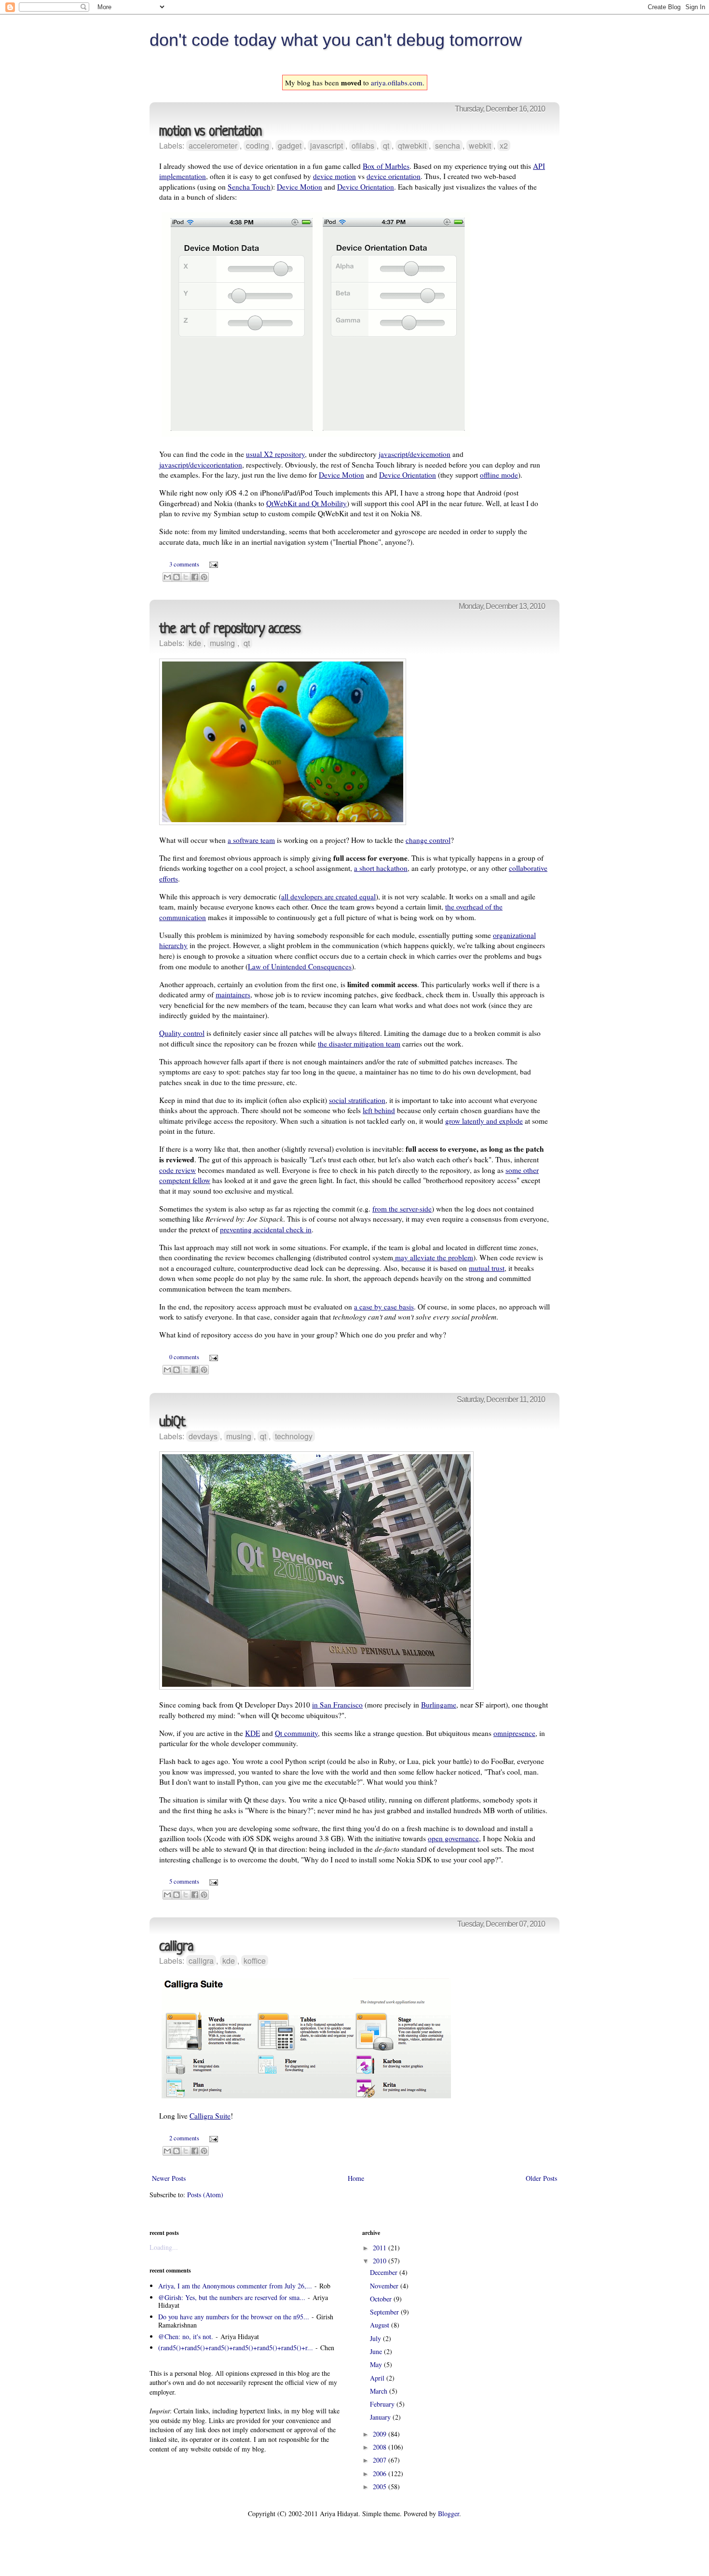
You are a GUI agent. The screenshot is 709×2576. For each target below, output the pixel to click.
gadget (290, 145)
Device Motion (300, 187)
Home (356, 2178)
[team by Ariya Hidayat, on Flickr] (283, 822)
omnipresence (514, 1733)
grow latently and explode (484, 1121)
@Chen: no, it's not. (186, 2336)
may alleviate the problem (433, 1257)
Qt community (296, 1733)
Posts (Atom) (205, 2195)
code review (177, 1170)
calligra (176, 1947)
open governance (453, 1838)
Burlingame (439, 1705)
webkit (480, 145)
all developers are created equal (328, 896)
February (383, 2404)
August (381, 2325)
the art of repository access (230, 629)
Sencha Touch (249, 187)
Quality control (182, 1033)
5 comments (184, 1881)
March (380, 2391)
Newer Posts (169, 2178)
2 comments (184, 2138)
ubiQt (172, 1423)
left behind (379, 1110)
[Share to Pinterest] (204, 577)
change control (428, 840)
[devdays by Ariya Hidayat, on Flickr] (316, 1687)
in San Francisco (337, 1705)
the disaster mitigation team (359, 1044)
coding (258, 145)
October (382, 2299)
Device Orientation (366, 187)
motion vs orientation (210, 132)
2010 (381, 2261)
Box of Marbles (386, 166)
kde (195, 643)
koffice (255, 1961)
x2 (504, 145)
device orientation (394, 176)
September (385, 2312)
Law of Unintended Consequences (300, 966)
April (378, 2378)
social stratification (357, 1100)
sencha (448, 145)
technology (294, 1436)
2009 (381, 2434)
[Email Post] (212, 564)
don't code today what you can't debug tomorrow (336, 40)
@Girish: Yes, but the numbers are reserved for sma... (232, 2297)
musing (222, 643)
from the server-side (402, 1209)
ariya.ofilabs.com (397, 83)
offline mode (499, 475)
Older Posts (541, 2178)
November (385, 2286)
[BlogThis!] (177, 577)
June (377, 2351)
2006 (381, 2473)
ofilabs (363, 145)
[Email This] (167, 577)
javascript (327, 145)
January (381, 2417)
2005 (381, 2486)
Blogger (449, 2514)
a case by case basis (384, 1307)
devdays (203, 1436)
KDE (252, 1733)
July (376, 2338)
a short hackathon (381, 868)
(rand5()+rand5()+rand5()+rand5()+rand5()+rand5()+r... (236, 2348)
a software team (251, 840)
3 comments (184, 564)
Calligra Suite (210, 2116)
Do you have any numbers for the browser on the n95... (234, 2317)
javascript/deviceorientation (201, 465)
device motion (334, 176)
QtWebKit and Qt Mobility (307, 503)
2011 (381, 2248)
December (385, 2272)
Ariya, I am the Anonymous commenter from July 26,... (235, 2286)
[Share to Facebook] (195, 577)
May (377, 2364)
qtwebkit (412, 145)
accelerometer (213, 145)
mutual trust (487, 1268)
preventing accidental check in (266, 1229)
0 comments (184, 1357)
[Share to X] (186, 577)
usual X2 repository (275, 454)
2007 (381, 2460)
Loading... (164, 2247)
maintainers (233, 994)
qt (386, 145)
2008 (381, 2447)
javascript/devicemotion (415, 454)
